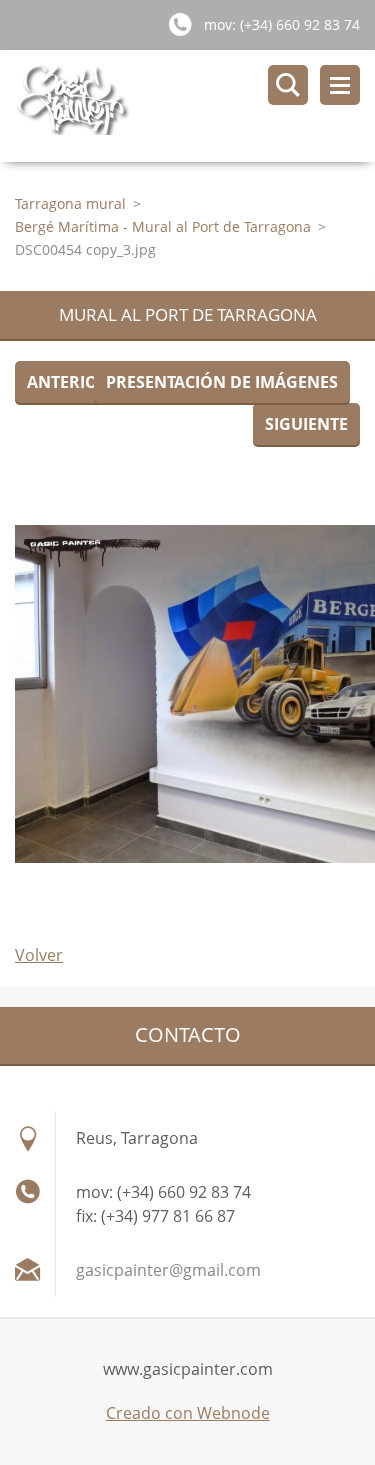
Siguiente (306, 424)
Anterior (68, 382)
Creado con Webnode (188, 1413)
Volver (39, 955)
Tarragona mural (70, 203)
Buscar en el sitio (288, 85)
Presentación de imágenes (222, 382)
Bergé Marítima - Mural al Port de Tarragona (163, 226)
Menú (340, 85)
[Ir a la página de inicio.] (195, 106)
